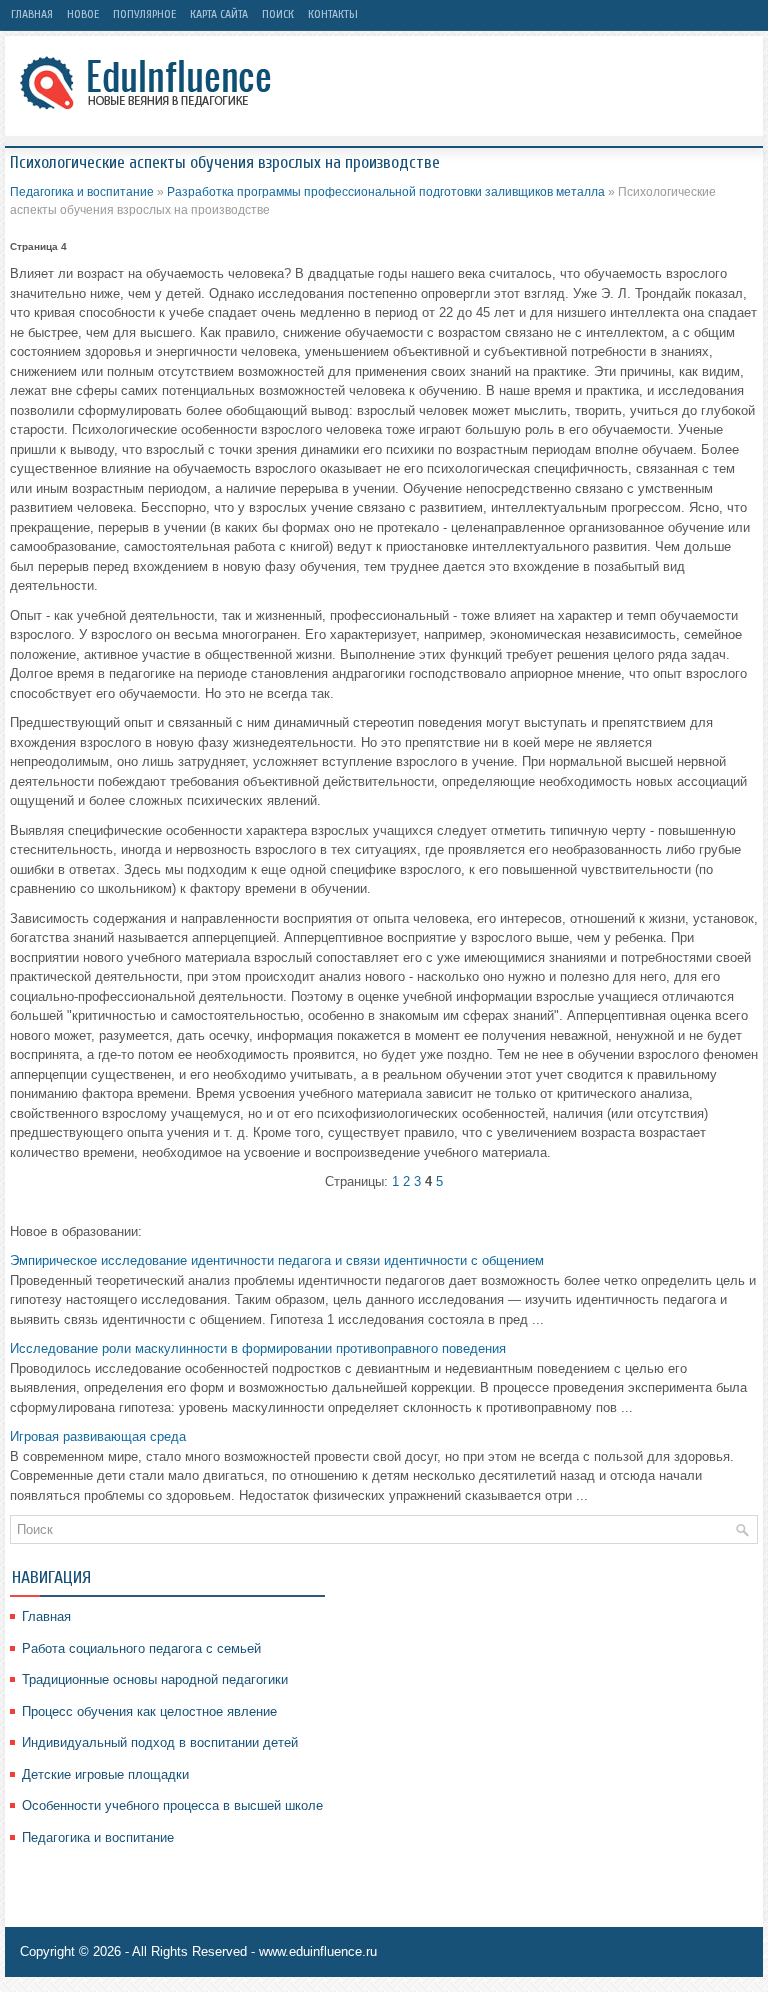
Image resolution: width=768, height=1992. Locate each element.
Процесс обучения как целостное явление (149, 1711)
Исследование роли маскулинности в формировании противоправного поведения (258, 1348)
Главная (32, 14)
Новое (83, 14)
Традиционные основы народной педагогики (155, 1679)
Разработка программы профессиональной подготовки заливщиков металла (386, 192)
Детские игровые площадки (105, 1774)
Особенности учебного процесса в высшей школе (172, 1805)
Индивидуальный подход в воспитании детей (160, 1742)
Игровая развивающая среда (98, 1436)
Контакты (333, 14)
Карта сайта (219, 14)
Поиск (278, 14)
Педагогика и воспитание (82, 192)
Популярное (144, 14)
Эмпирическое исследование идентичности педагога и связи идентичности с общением (277, 1260)
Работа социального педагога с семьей (141, 1648)
